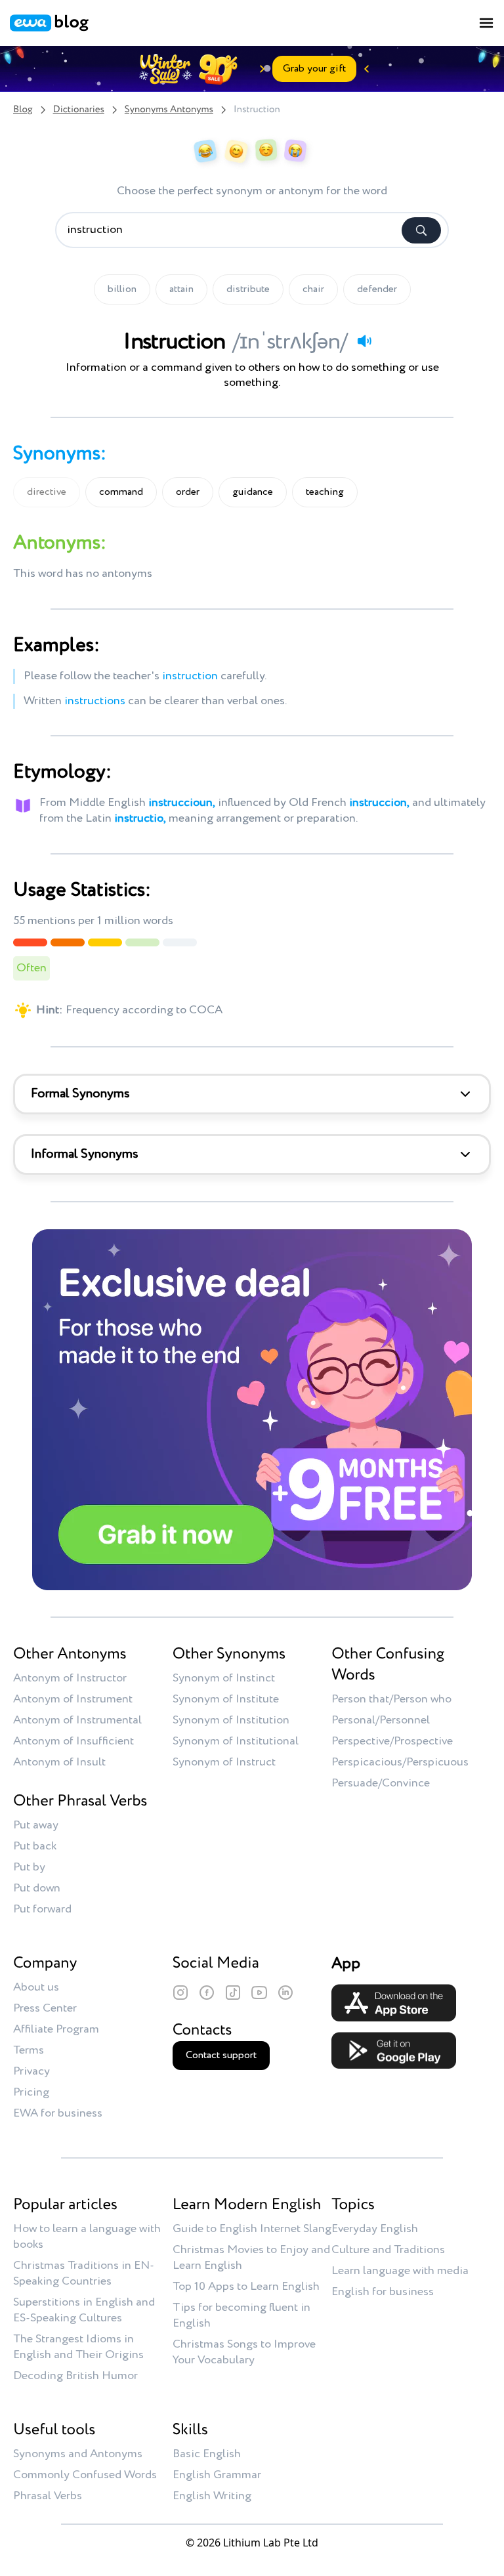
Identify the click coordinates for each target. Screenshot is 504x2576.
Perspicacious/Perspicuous (400, 1762)
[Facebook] (207, 1993)
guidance (253, 492)
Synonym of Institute (226, 1699)
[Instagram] (180, 1993)
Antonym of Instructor (70, 1678)
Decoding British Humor (75, 2376)
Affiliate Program (56, 2029)
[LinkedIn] (285, 1993)
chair (313, 289)
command (121, 492)
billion (122, 289)
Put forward (42, 1909)
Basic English (207, 2454)
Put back (35, 1846)
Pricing (31, 2092)
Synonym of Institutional (236, 1741)
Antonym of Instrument (73, 1699)
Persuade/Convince (381, 1783)
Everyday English (375, 2229)
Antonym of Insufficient (73, 1741)
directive (47, 492)
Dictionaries (79, 110)
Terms (29, 2050)
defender (377, 289)
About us (36, 1987)
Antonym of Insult (59, 1762)
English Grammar (217, 2475)
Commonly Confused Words (85, 2475)
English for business (383, 2292)
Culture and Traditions (388, 2250)
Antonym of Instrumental (77, 1720)
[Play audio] (364, 341)
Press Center (45, 2008)
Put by (29, 1867)
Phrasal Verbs (48, 2496)
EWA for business (58, 2113)
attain (181, 289)
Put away (36, 1825)
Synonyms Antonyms (169, 110)
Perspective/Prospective (392, 1741)
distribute (248, 289)
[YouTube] (259, 1993)
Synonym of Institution (231, 1720)
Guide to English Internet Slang (252, 2229)
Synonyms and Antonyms (78, 2454)
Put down (37, 1888)
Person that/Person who (391, 1699)
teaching (325, 492)
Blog (23, 110)
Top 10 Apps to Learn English (246, 2287)
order (188, 492)
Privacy (31, 2071)
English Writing (212, 2496)
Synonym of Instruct (224, 1762)
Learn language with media (400, 2271)
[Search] (421, 230)
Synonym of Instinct (224, 1678)
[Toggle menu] (486, 23)
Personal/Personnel (381, 1720)
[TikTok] (233, 1993)
